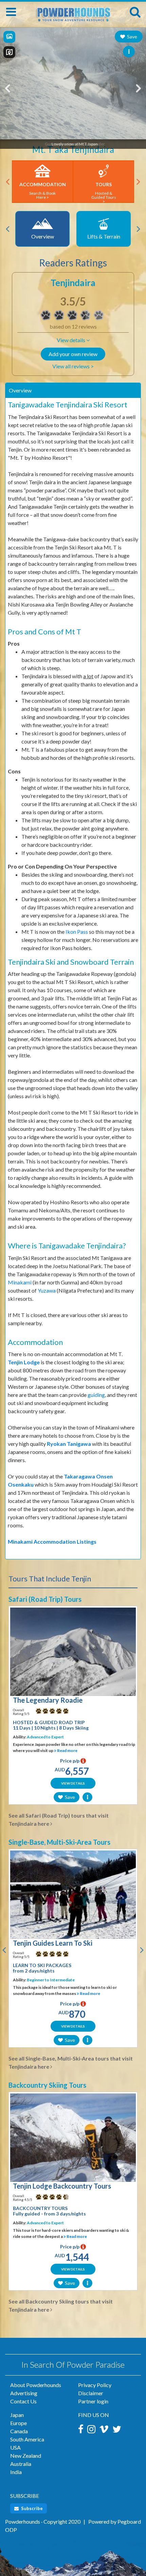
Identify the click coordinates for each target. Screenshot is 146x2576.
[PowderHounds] (73, 11)
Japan (17, 2415)
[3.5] (46, 315)
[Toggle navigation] (11, 12)
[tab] (73, 390)
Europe (19, 2423)
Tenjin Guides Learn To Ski (53, 1943)
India (16, 2472)
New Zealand (26, 2456)
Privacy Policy (95, 2385)
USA (15, 2447)
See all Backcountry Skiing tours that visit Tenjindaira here (61, 2305)
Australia (21, 2464)
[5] (38, 1711)
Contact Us (23, 2401)
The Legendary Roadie (48, 1700)
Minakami (20, 1282)
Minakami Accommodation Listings (52, 1541)
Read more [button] (67, 1750)
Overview (20, 390)
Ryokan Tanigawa (69, 1444)
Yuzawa (47, 1290)
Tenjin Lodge (24, 1362)
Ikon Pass (77, 932)
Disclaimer (91, 2393)
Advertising (24, 2393)
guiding (96, 1395)
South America (27, 2439)
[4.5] (38, 2197)
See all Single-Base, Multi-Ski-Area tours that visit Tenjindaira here (71, 2062)
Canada (19, 2431)
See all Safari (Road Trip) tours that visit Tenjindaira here (59, 1819)
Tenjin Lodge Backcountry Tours (62, 2186)
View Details (73, 1783)
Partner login (93, 2401)
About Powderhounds (36, 2385)
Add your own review (73, 354)
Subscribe (31, 2508)
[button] (73, 340)
